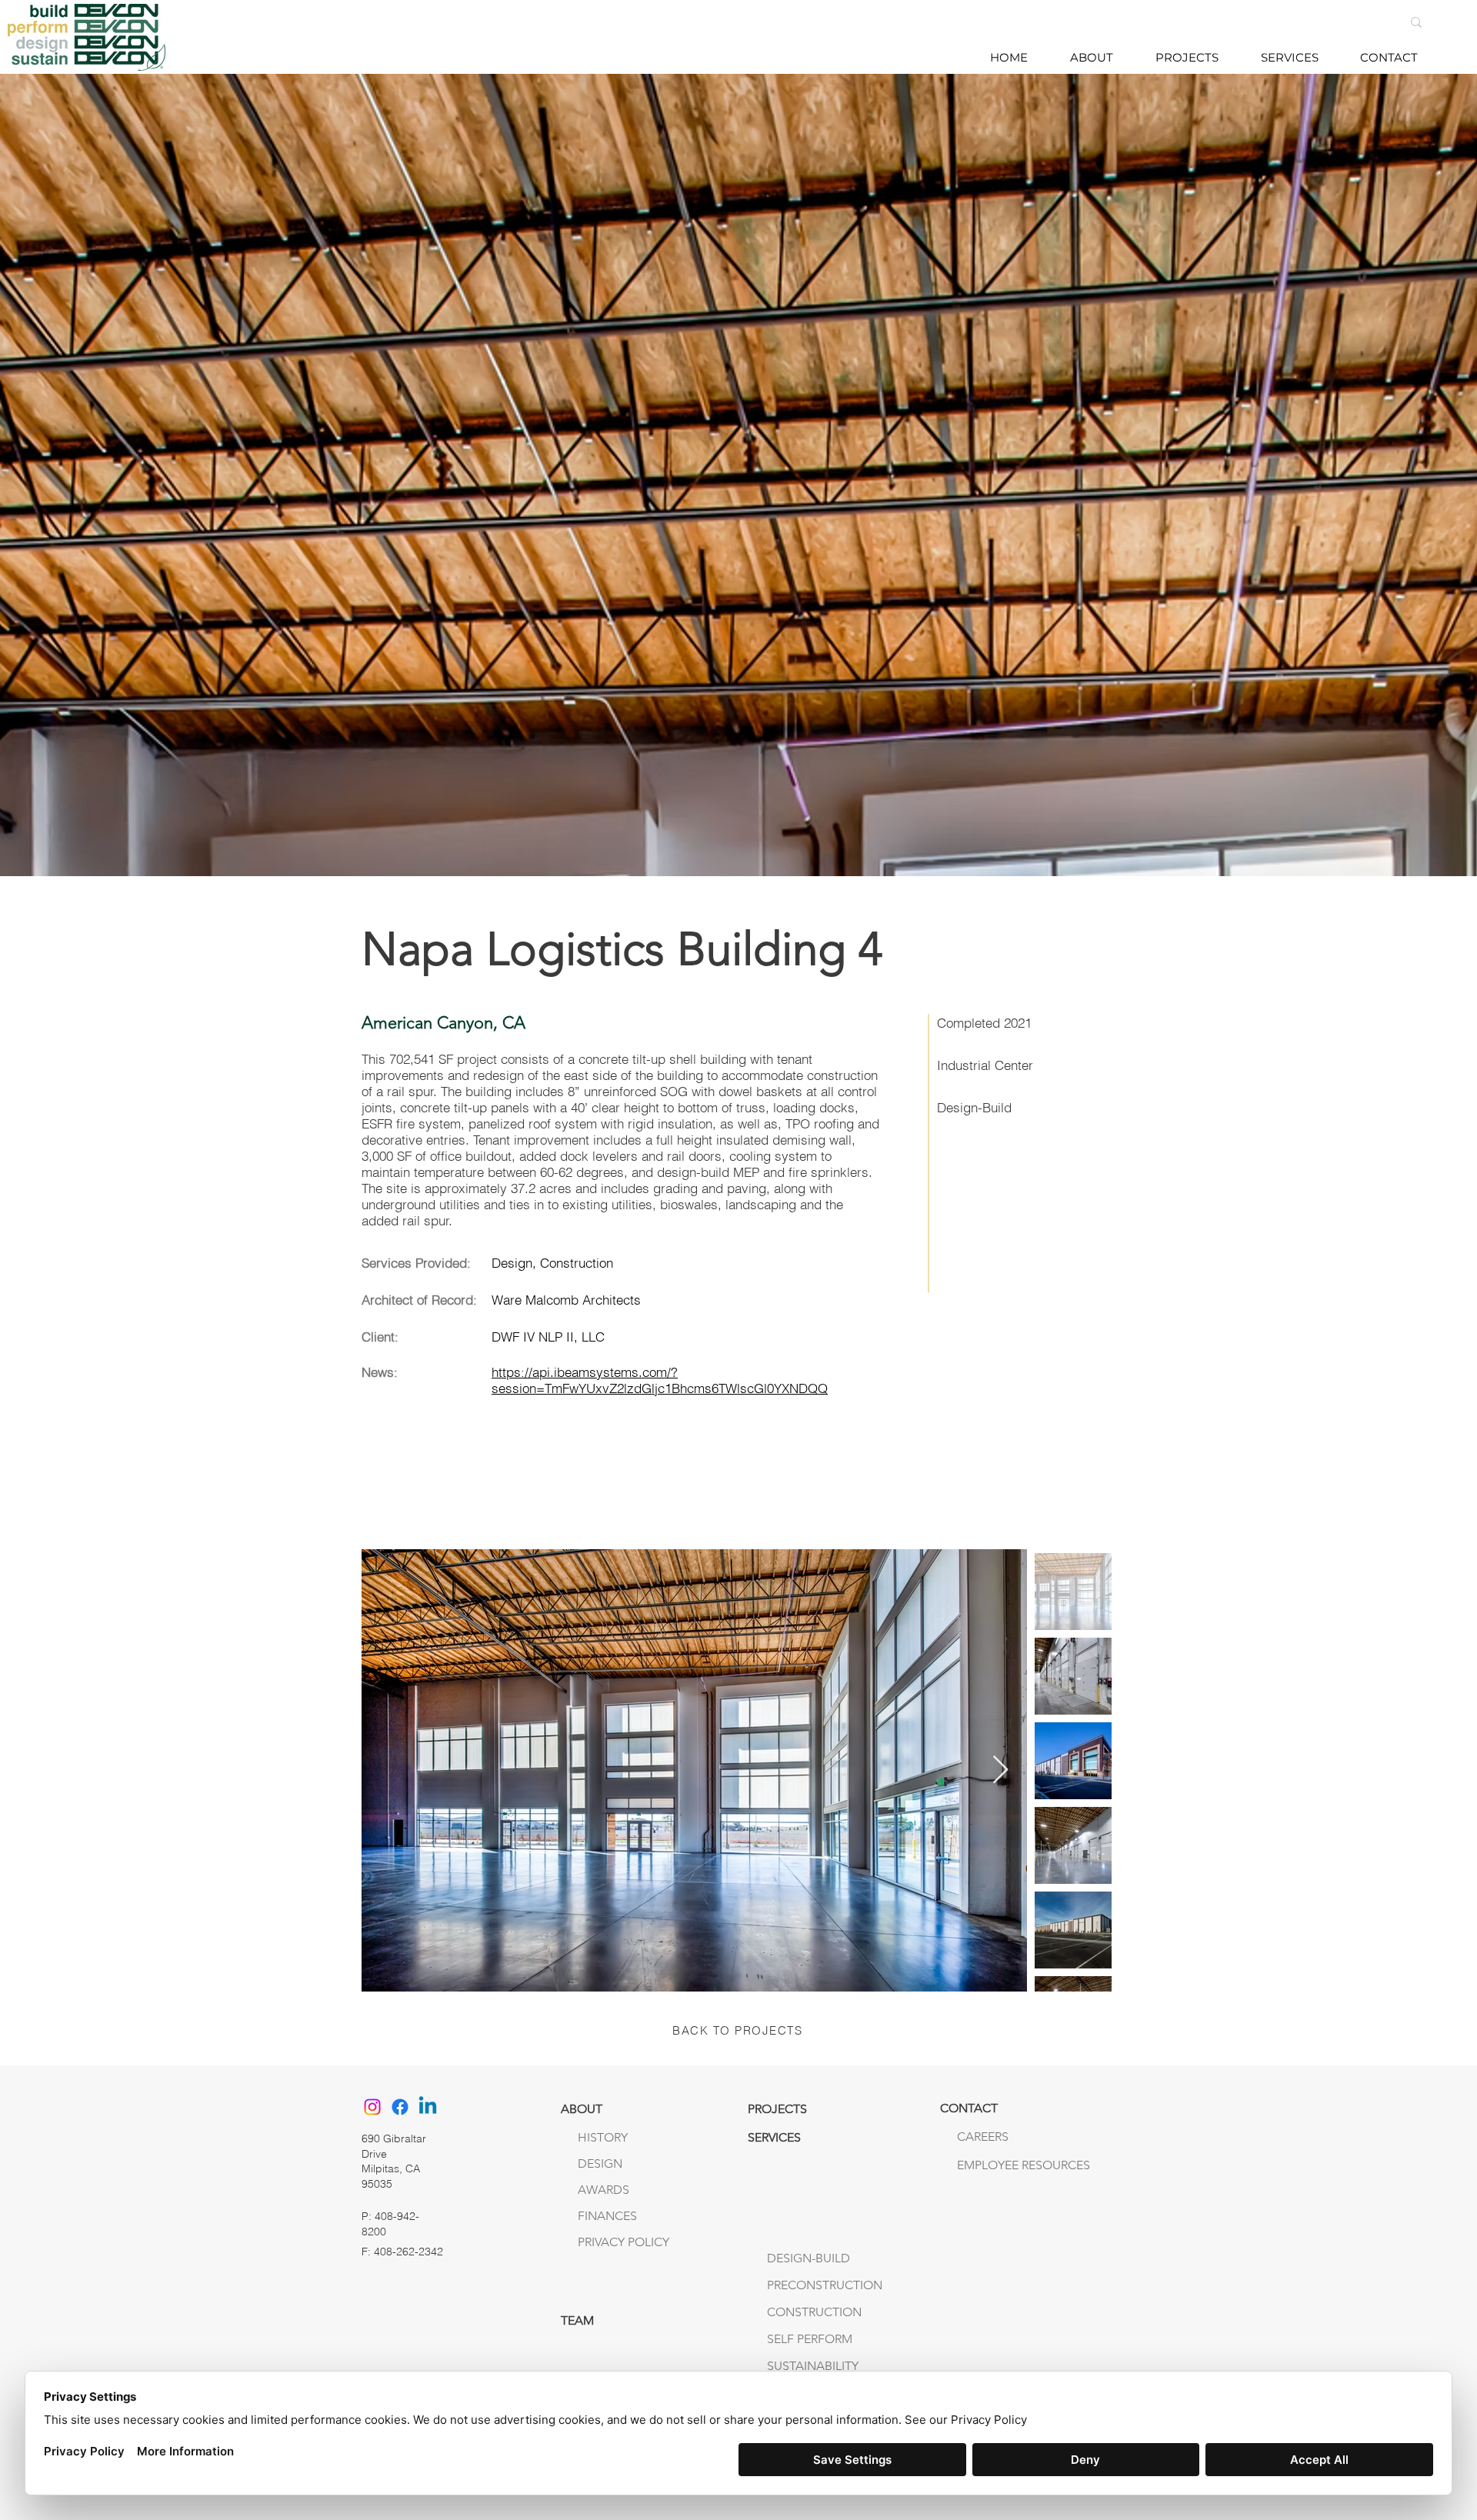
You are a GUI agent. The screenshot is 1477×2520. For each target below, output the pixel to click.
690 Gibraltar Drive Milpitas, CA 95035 (394, 2161)
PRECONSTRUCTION (825, 2285)
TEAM (577, 2320)
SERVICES (774, 2137)
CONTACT (969, 2108)
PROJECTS (777, 2109)
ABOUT (582, 2109)
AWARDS (603, 2190)
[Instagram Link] (372, 2107)
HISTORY (603, 2137)
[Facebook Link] (400, 2107)
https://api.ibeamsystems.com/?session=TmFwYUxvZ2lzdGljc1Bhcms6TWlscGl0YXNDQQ (660, 1380)
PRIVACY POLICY (623, 2242)
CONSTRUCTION (814, 2312)
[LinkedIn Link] (428, 2107)
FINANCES (607, 2216)
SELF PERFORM (810, 2339)
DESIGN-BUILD (809, 2258)
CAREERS (983, 2137)
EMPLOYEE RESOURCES (989, 2165)
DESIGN (600, 2163)
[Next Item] (1000, 1770)
